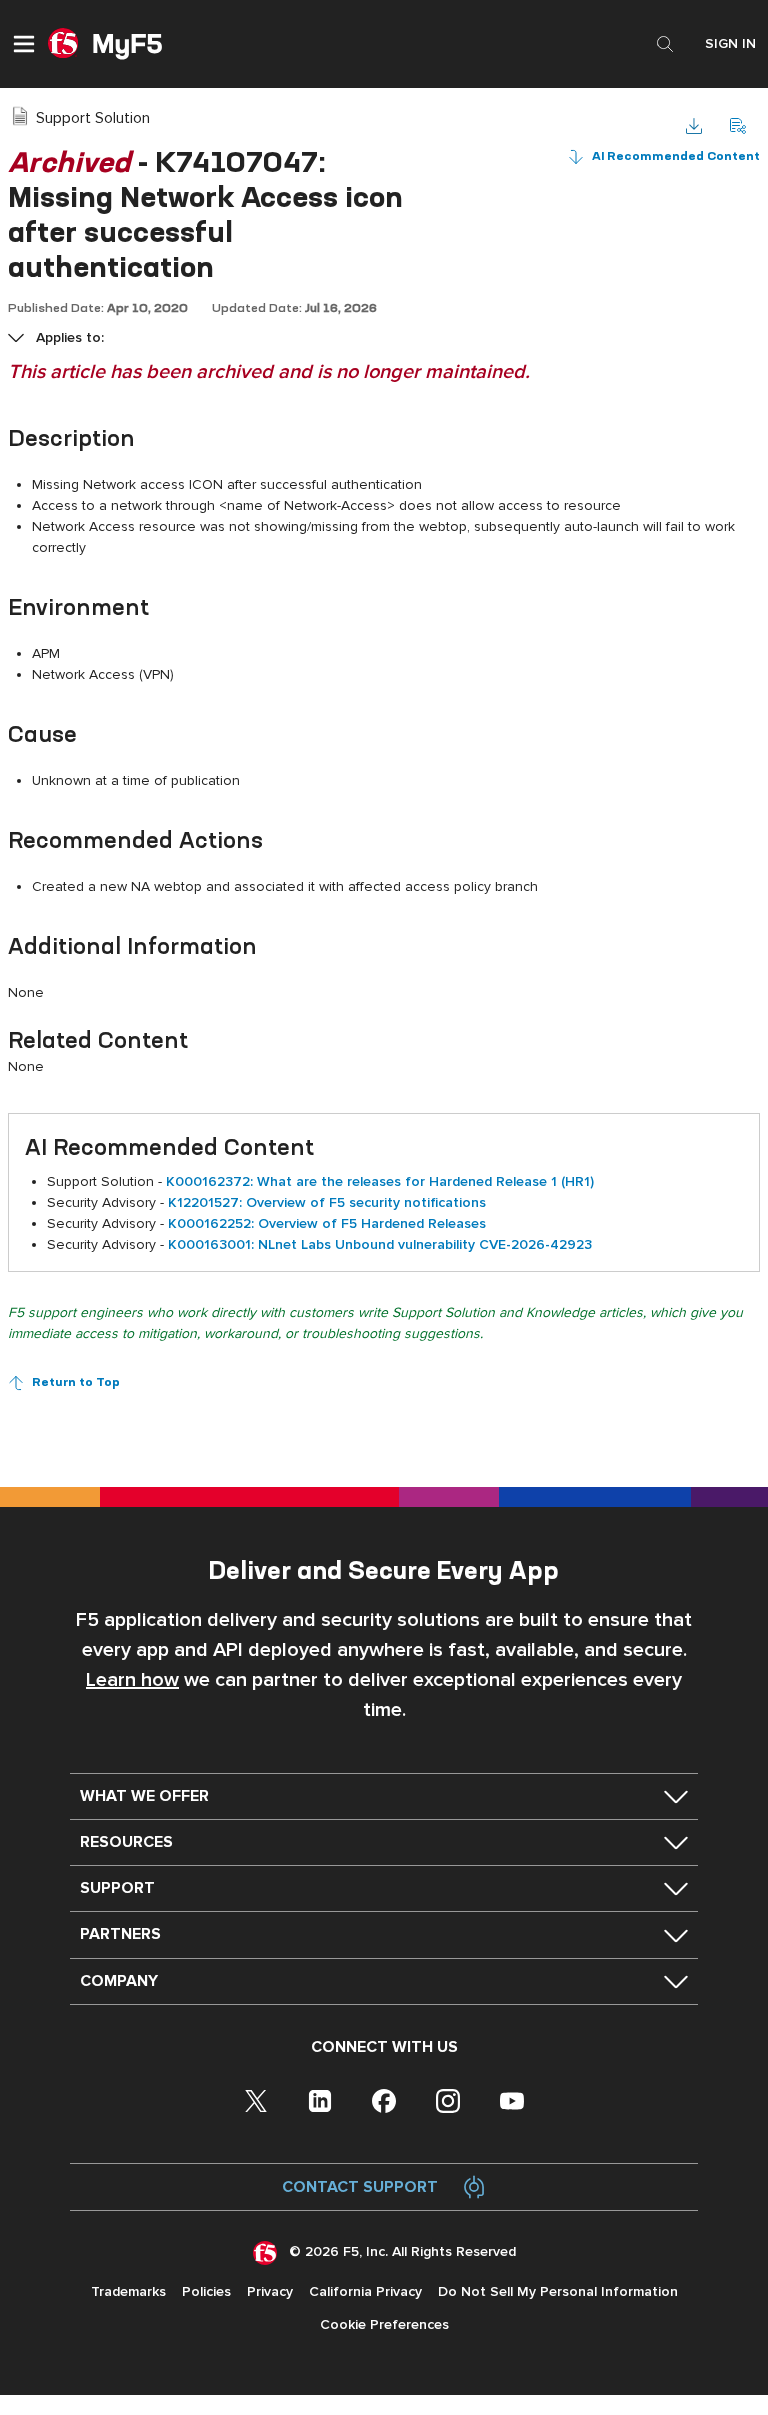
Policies (206, 2291)
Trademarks (128, 2291)
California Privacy (365, 2291)
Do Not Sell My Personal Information (558, 2291)
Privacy (270, 2291)
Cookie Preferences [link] (384, 2324)
